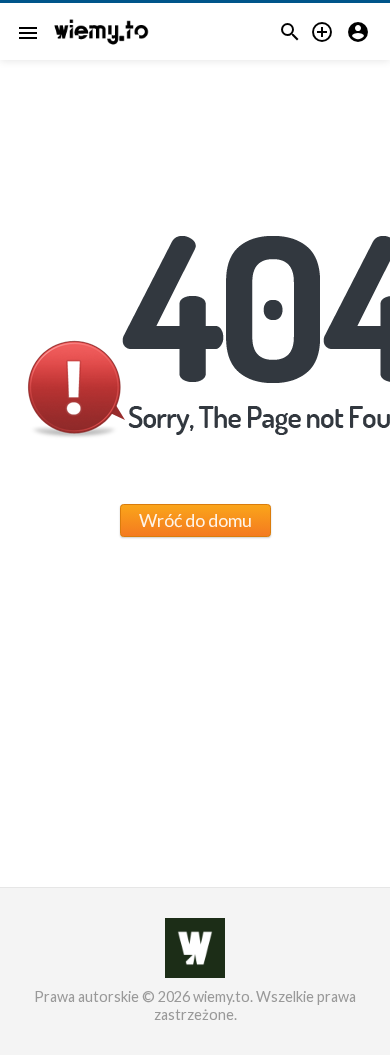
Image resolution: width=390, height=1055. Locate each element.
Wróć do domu (195, 520)
